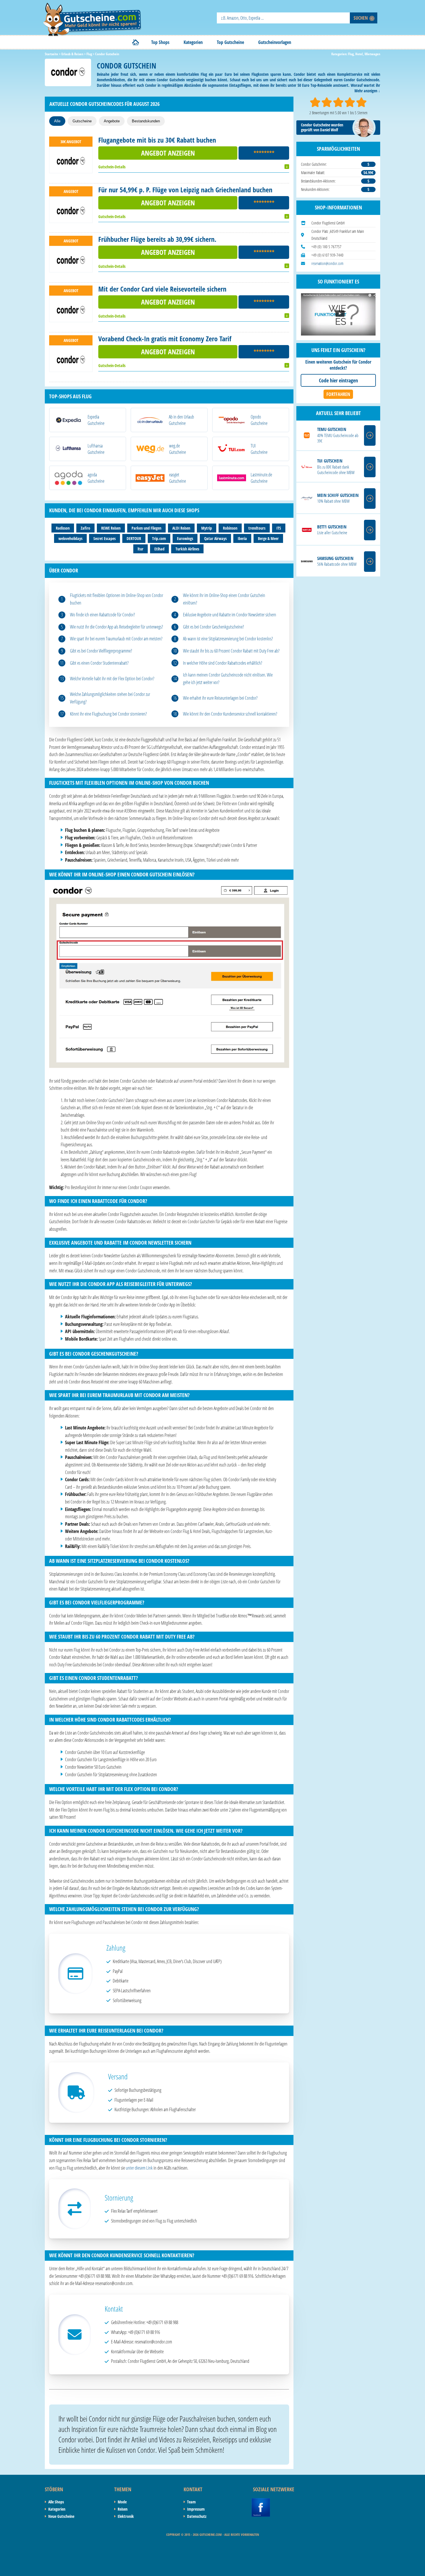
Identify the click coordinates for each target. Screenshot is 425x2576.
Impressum (196, 2509)
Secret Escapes (105, 538)
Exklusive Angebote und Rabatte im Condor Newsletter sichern (230, 615)
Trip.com (159, 538)
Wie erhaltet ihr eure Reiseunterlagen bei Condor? (220, 698)
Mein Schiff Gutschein (338, 495)
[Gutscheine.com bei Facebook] (261, 2501)
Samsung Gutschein (335, 558)
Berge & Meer (268, 538)
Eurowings (185, 538)
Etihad (159, 549)
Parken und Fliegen (146, 528)
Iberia (242, 538)
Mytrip (207, 528)
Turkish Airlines (187, 549)
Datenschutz (197, 2516)
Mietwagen (372, 54)
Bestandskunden (146, 121)
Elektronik (126, 2516)
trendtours (257, 528)
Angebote (112, 121)
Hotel (359, 54)
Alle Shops (56, 2502)
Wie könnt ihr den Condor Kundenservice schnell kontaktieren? (230, 714)
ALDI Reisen (181, 528)
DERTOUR (134, 538)
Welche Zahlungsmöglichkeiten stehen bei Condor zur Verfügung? (110, 698)
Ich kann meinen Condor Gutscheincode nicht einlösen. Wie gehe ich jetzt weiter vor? (228, 679)
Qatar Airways (215, 538)
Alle (57, 121)
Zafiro (85, 528)
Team (191, 2502)
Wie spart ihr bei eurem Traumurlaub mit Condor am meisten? (116, 639)
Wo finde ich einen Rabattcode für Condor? (102, 615)
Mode (122, 2502)
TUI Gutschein (330, 461)
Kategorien (193, 42)
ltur (141, 549)
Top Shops (160, 42)
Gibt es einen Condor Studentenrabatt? (99, 663)
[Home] (136, 42)
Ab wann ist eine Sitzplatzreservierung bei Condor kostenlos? (228, 639)
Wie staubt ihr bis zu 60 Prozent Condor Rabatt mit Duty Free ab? (231, 651)
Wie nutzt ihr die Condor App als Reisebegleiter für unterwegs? (117, 627)
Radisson (63, 528)
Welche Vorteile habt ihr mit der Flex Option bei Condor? (112, 679)
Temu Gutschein (332, 429)
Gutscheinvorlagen (275, 42)
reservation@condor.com (327, 263)
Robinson (230, 528)
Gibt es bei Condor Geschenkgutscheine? (214, 627)
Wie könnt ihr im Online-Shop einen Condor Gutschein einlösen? (224, 599)
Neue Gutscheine (61, 2516)
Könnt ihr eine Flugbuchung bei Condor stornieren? (108, 714)
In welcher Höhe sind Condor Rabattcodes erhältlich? (223, 663)
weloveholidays (70, 538)
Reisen (123, 2509)
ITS (279, 528)
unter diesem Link (139, 2168)
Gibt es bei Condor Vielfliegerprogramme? (101, 651)
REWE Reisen (111, 528)
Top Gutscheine (230, 42)
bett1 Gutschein (332, 527)
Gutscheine (82, 121)
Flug (351, 54)
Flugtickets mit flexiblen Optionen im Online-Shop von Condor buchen (117, 599)
